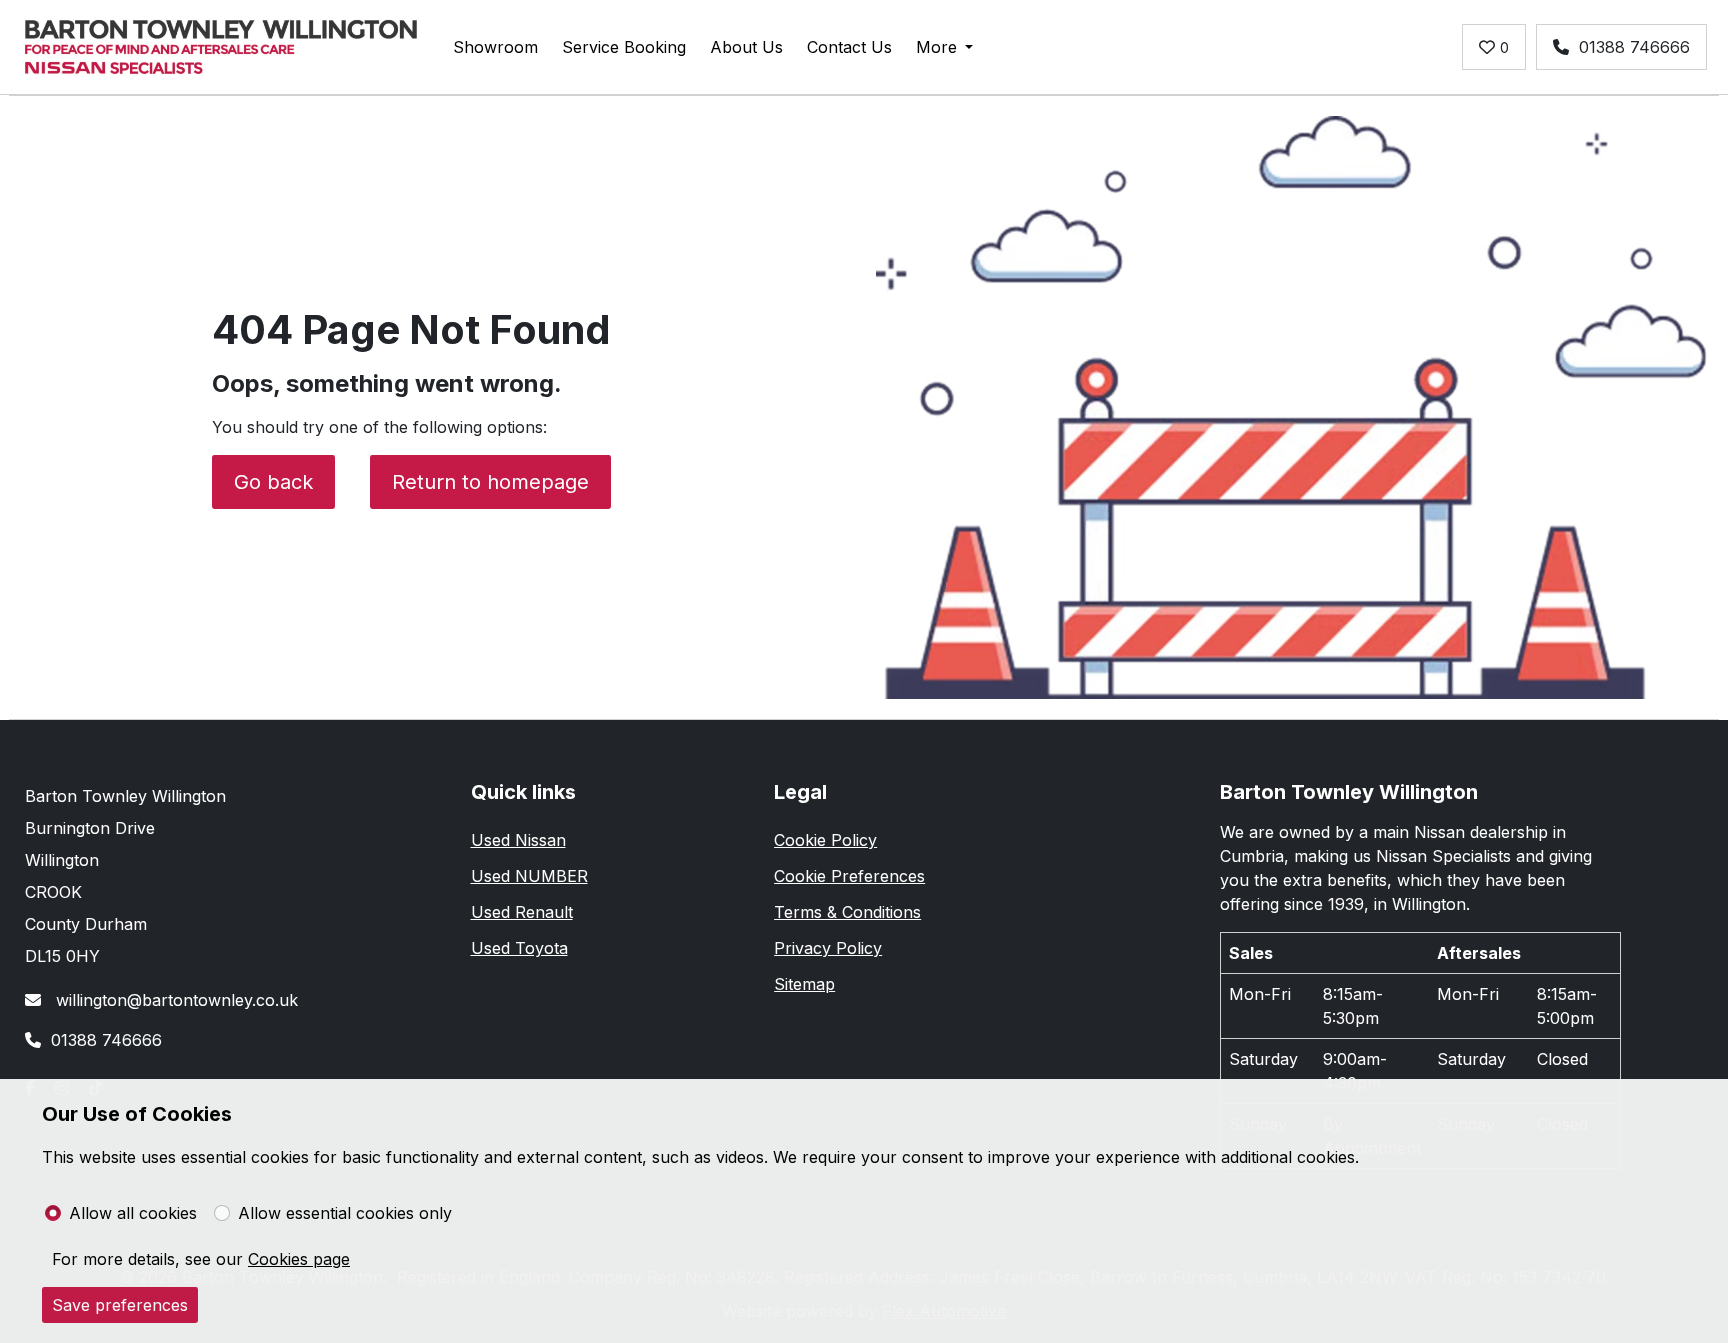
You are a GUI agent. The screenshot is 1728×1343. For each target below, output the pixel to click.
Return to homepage (490, 482)
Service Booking (624, 47)
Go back (273, 482)
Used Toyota (519, 948)
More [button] (936, 47)
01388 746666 (1634, 47)
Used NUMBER (529, 876)
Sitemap (804, 984)
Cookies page (299, 1259)
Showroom (495, 47)
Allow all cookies (133, 1213)
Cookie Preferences (849, 876)
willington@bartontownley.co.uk (174, 1000)
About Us (746, 47)
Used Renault (522, 912)
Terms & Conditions (847, 912)
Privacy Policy (828, 948)
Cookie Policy (825, 840)
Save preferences (120, 1305)
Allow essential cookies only (345, 1213)
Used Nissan (518, 840)
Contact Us (849, 47)
